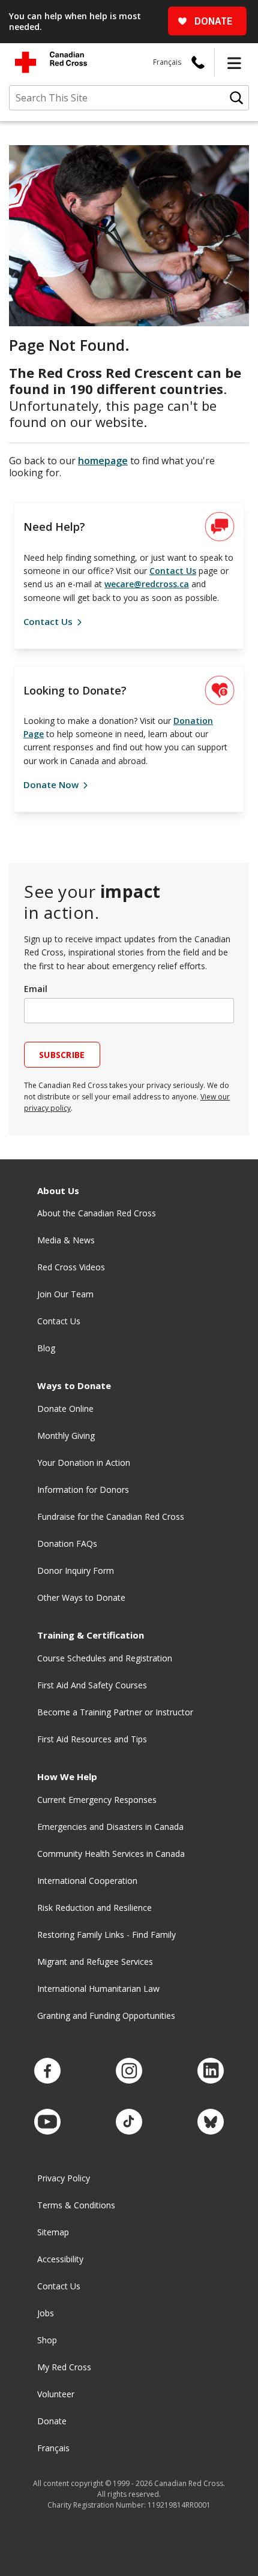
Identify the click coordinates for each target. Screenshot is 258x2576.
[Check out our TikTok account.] (129, 2122)
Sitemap (53, 2232)
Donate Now (52, 784)
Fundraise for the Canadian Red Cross (111, 1517)
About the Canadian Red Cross (97, 1213)
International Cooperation (87, 1881)
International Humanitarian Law (98, 1989)
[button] (234, 62)
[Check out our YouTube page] (47, 2122)
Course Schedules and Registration (105, 1658)
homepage (103, 461)
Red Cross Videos (71, 1267)
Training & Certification (91, 1635)
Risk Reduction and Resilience (94, 1908)
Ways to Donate (74, 1386)
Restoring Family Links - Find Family (106, 1935)
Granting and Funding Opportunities (106, 2016)
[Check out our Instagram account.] (129, 2071)
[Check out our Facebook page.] (47, 2071)
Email (36, 989)
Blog (46, 1348)
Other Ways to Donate (81, 1597)
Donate (52, 2421)
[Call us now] (198, 62)
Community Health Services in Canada (111, 1854)
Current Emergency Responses (97, 1800)
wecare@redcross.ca (147, 584)
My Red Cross (64, 2367)
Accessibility (60, 2259)
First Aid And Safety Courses (92, 1685)
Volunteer (56, 2394)
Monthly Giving (66, 1436)
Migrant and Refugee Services (95, 1962)
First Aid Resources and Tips (92, 1739)
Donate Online (65, 1409)
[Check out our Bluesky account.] (211, 2122)
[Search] (236, 98)
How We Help (67, 1777)
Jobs (46, 2313)
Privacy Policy (64, 2178)
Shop (47, 2340)
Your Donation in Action (84, 1463)
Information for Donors (83, 1490)
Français (167, 62)
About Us (58, 1191)
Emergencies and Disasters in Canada (110, 1827)
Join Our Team (65, 1294)
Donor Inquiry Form (76, 1570)
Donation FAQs (67, 1544)
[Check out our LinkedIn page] (211, 2071)
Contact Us (173, 571)
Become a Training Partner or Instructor (115, 1712)
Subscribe (62, 1055)
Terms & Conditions (76, 2205)
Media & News (66, 1240)
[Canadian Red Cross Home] (51, 62)
